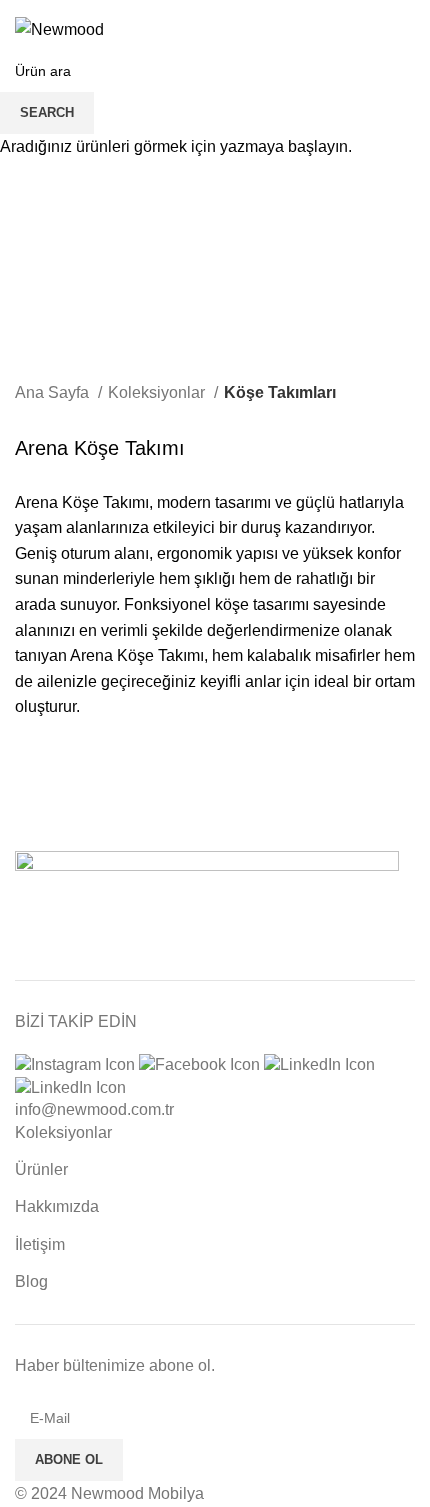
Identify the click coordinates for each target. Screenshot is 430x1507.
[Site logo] (59, 28)
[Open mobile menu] (407, 30)
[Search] (373, 30)
